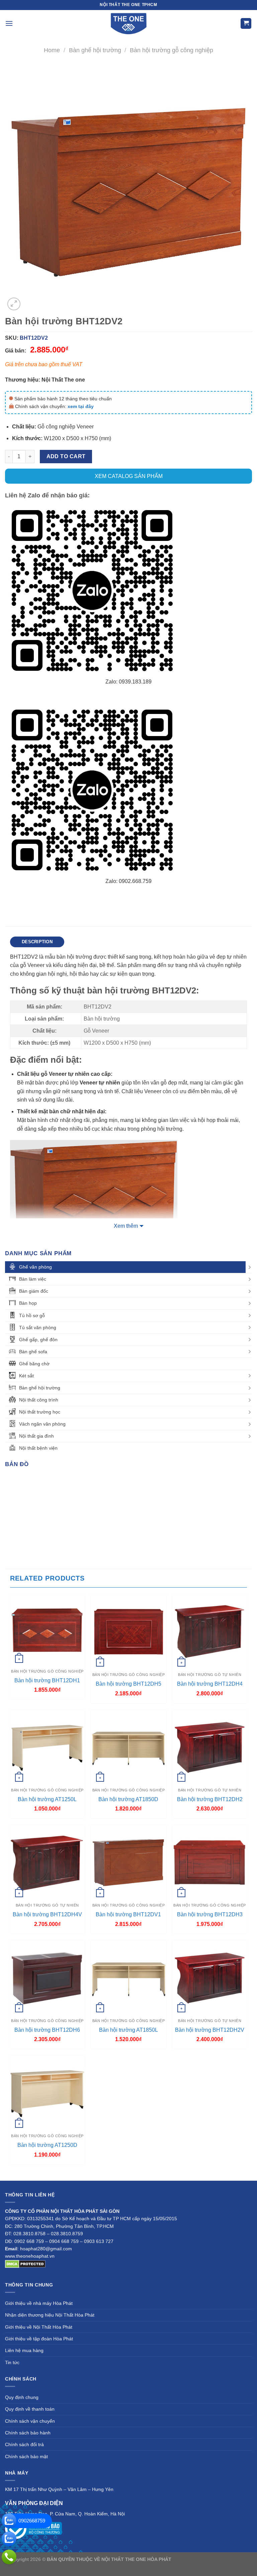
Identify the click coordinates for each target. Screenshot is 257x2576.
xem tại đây (81, 406)
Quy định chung (22, 2397)
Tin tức (12, 2362)
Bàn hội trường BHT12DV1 (128, 1914)
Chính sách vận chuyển (30, 2421)
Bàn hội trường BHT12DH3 (210, 1914)
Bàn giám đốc (34, 1291)
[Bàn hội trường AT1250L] (47, 1747)
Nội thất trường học (40, 1412)
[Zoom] (14, 304)
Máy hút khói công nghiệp (171, 2567)
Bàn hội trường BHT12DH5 (128, 1684)
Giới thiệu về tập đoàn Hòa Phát (39, 2339)
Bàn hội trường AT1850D (128, 1799)
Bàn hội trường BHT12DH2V (210, 2030)
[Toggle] (250, 1267)
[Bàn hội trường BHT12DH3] (210, 1862)
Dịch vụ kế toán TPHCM (117, 2567)
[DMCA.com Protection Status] (25, 2264)
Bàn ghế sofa (33, 1352)
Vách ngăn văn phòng (42, 1424)
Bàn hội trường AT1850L (128, 2030)
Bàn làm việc (33, 1279)
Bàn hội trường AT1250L (47, 1799)
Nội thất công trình (39, 1400)
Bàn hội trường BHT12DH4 (210, 1684)
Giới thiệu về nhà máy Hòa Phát (39, 2303)
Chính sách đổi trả (24, 2444)
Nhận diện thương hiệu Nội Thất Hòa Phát (50, 2315)
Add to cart (66, 456)
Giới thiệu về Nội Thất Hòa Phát (39, 2327)
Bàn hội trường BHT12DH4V (47, 1914)
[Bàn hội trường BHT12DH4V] (47, 1862)
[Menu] (9, 23)
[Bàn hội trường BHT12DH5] (128, 1632)
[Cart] (246, 24)
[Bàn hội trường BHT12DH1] (47, 1630)
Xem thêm (126, 1226)
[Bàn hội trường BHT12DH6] (47, 1977)
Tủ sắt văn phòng (38, 1327)
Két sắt (26, 1376)
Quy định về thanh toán (30, 2409)
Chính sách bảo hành (28, 2433)
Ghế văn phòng (35, 1267)
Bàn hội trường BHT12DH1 (47, 1680)
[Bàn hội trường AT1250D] (47, 2093)
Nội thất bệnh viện (38, 1448)
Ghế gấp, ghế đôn (38, 1340)
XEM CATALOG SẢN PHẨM (129, 476)
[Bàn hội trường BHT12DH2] (210, 1747)
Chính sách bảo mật (26, 2457)
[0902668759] (9, 2521)
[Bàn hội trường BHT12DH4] (210, 1632)
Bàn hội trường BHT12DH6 (47, 2030)
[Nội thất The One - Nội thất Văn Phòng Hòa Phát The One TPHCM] (128, 23)
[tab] (37, 942)
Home (52, 50)
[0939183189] (9, 2539)
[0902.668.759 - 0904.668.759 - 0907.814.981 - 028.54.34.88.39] (9, 2557)
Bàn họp (28, 1303)
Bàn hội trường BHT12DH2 (210, 1799)
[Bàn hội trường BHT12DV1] (128, 1862)
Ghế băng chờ (34, 1364)
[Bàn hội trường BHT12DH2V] (210, 1977)
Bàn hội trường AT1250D (47, 2145)
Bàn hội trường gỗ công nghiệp (172, 50)
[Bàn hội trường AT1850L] (128, 1977)
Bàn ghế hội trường (95, 50)
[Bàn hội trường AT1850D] (128, 1747)
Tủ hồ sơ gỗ (32, 1315)
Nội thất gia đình (36, 1436)
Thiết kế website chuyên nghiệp (206, 2559)
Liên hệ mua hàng (24, 2350)
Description (37, 942)
